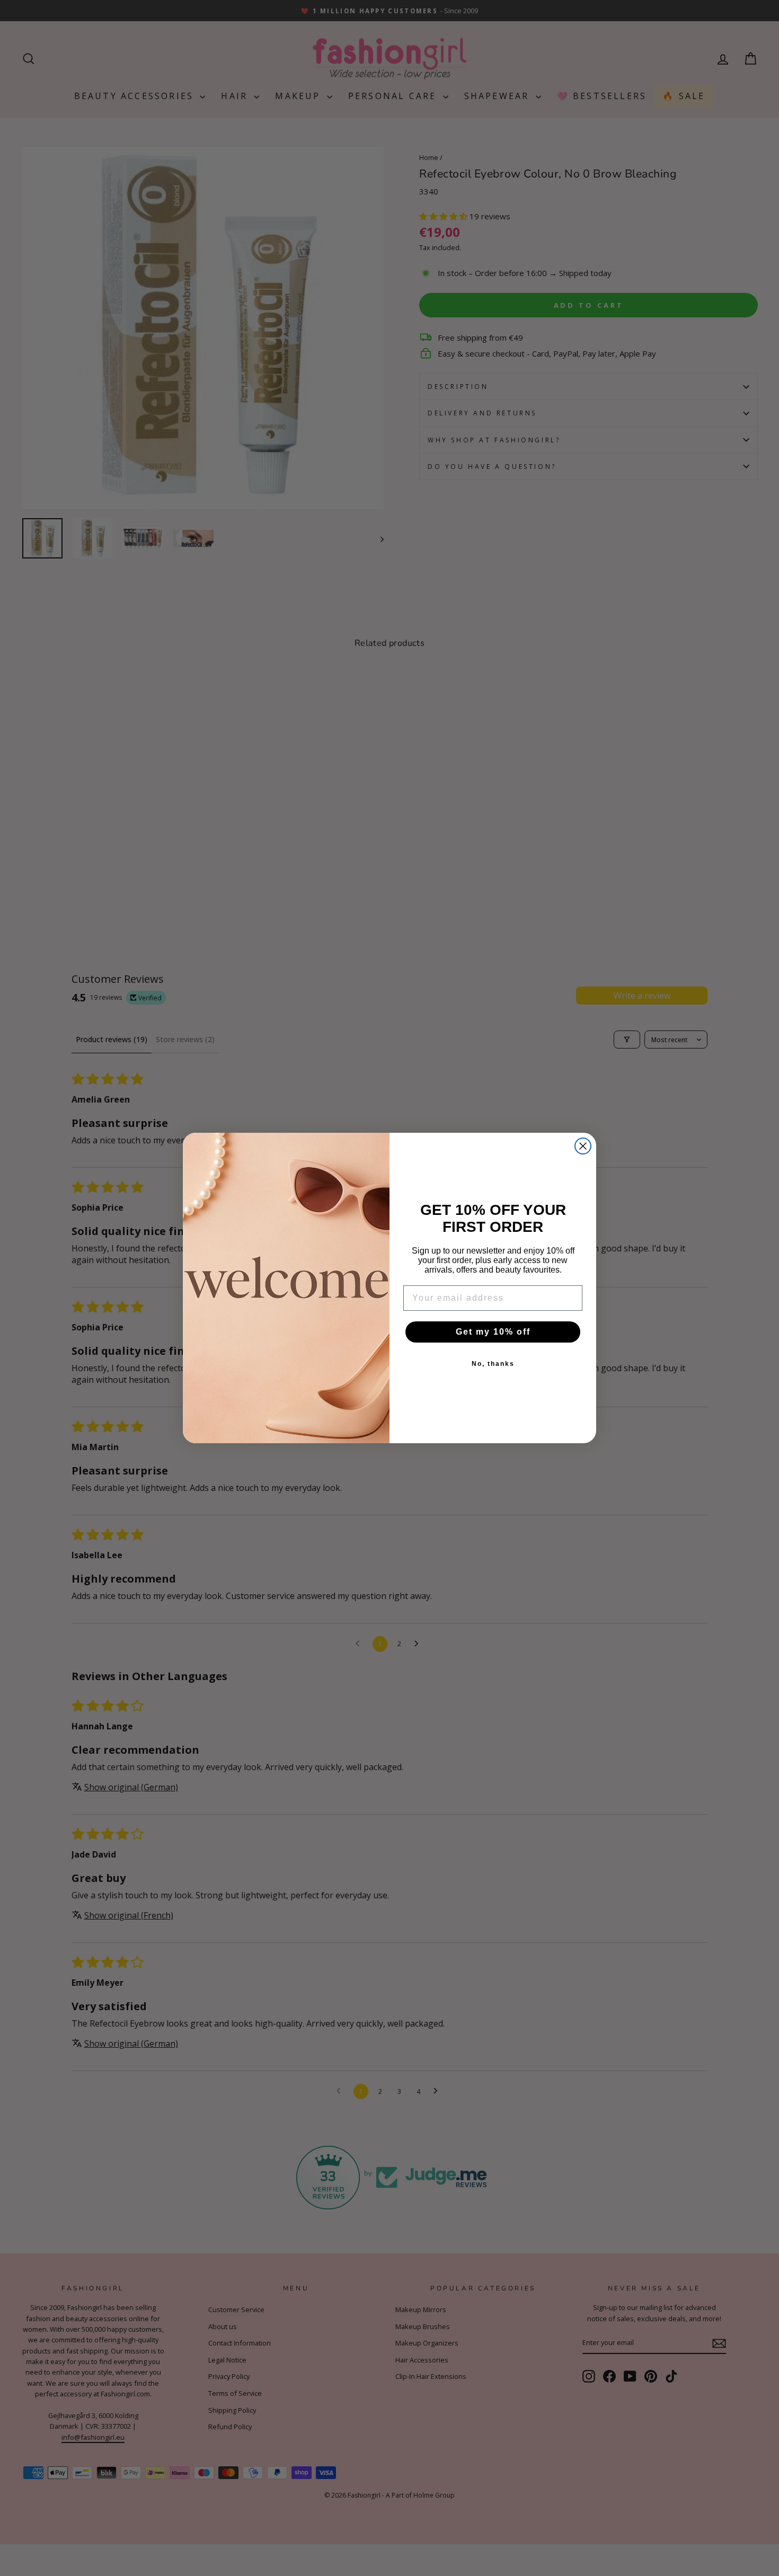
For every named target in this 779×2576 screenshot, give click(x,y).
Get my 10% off (493, 1332)
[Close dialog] (583, 1146)
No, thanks (493, 1364)
